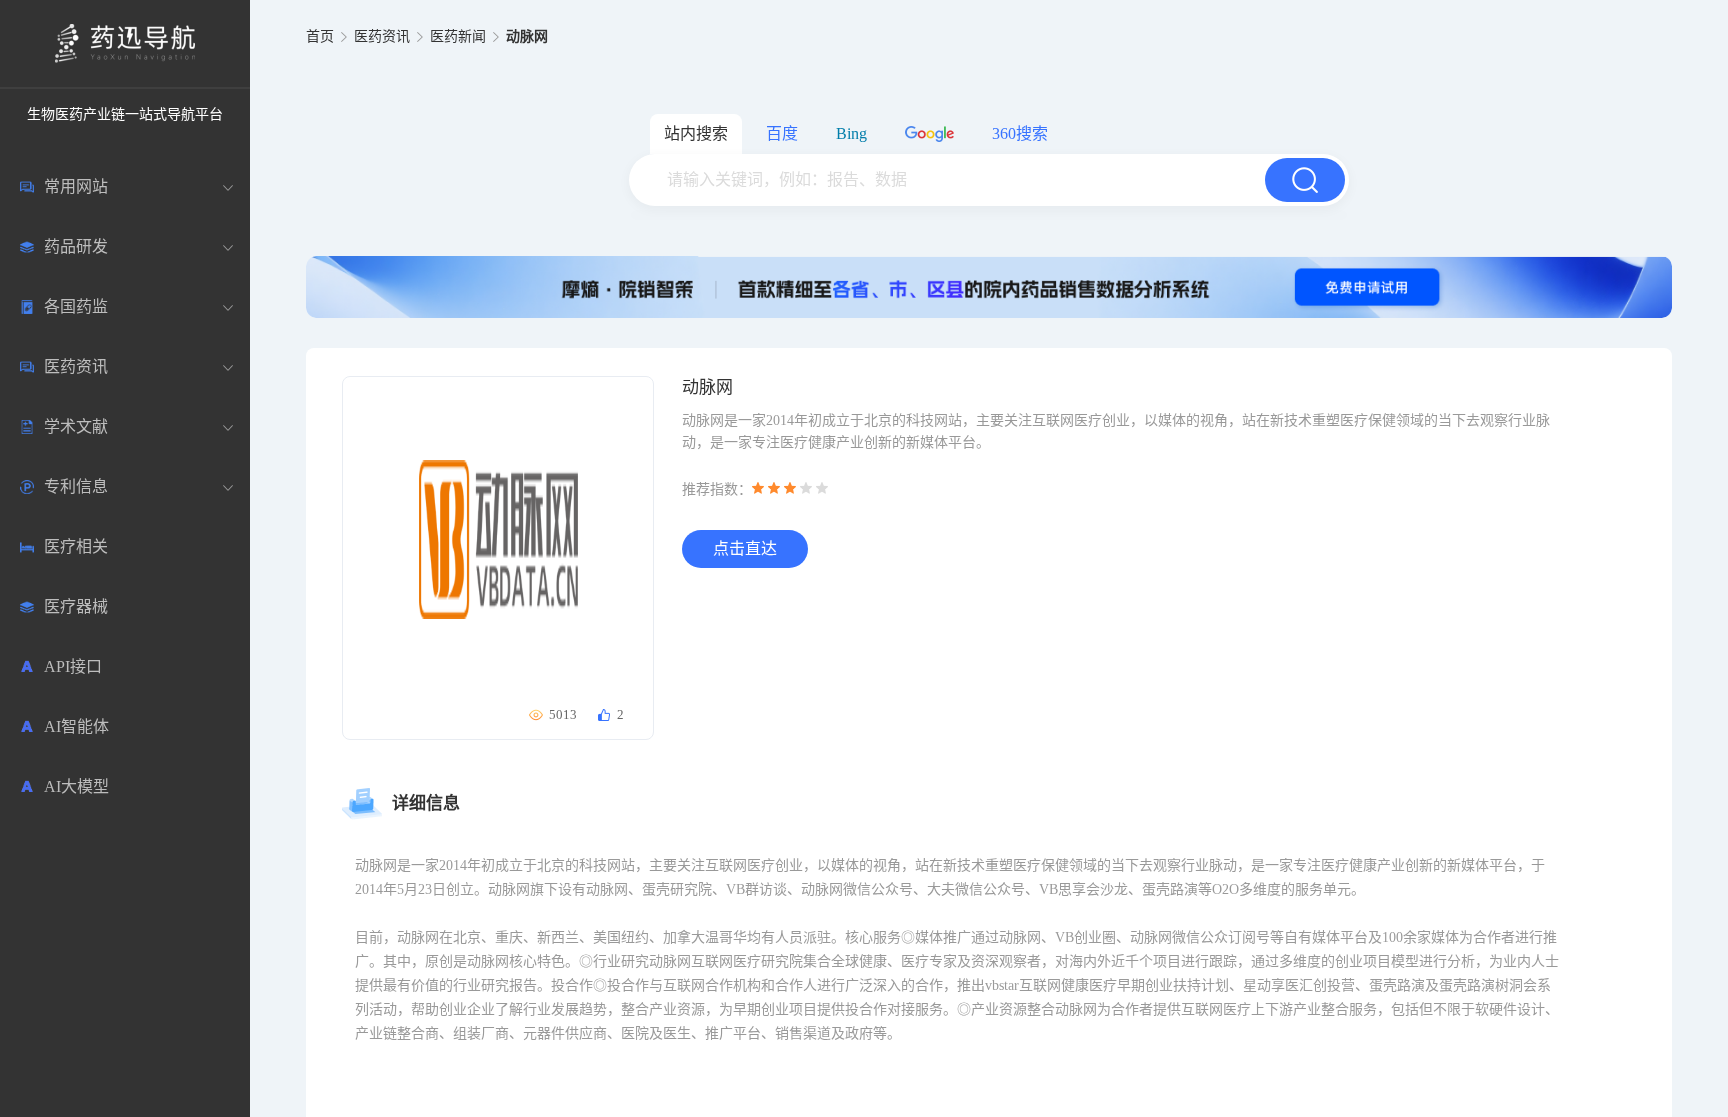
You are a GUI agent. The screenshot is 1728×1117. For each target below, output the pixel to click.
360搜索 (1020, 133)
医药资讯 (382, 36)
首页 (320, 36)
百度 (782, 133)
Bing (851, 133)
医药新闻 (458, 36)
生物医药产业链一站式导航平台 (125, 114)
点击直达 (745, 548)
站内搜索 (696, 133)
